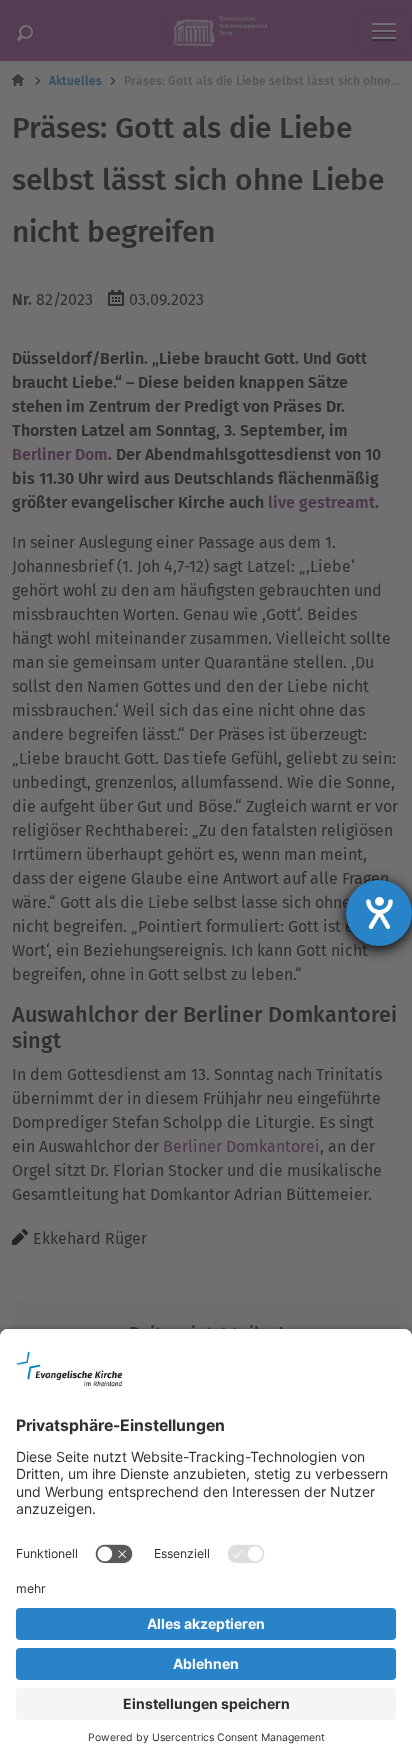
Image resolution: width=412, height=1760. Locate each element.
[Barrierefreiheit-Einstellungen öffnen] (379, 913)
